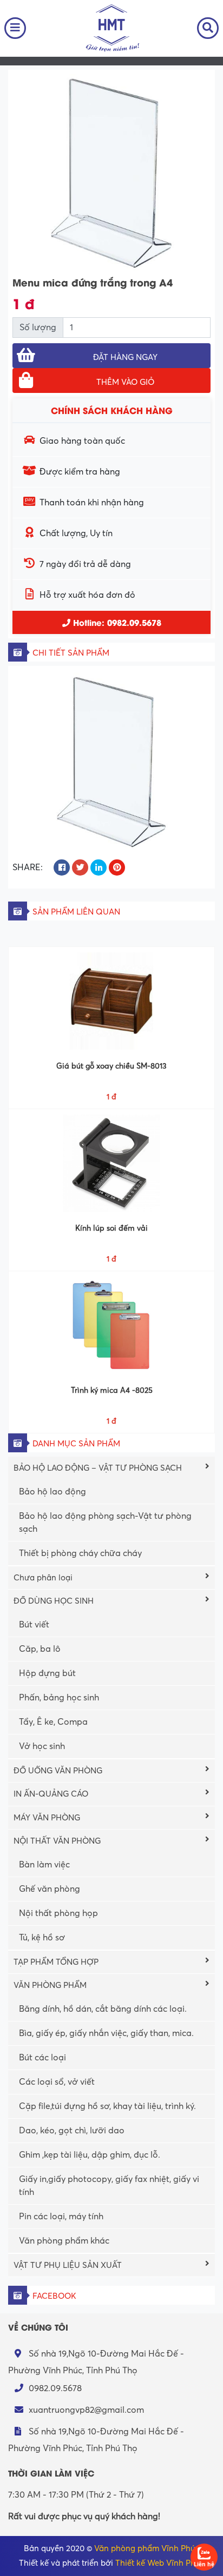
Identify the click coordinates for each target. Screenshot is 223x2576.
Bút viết (34, 1625)
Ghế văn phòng (50, 1889)
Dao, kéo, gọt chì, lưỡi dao (72, 2131)
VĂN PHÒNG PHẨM (50, 1985)
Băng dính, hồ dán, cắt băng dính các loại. (103, 2009)
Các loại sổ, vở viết (57, 2082)
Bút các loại (42, 2058)
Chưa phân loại (43, 1578)
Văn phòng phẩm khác (64, 2241)
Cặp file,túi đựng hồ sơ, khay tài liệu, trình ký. (107, 2106)
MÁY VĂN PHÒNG (47, 1818)
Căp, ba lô (40, 1649)
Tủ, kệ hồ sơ (42, 1938)
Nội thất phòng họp (58, 1913)
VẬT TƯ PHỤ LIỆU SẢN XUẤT (68, 2265)
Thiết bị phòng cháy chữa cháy (80, 1553)
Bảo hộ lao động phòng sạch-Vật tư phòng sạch (105, 1523)
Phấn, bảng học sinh (59, 1698)
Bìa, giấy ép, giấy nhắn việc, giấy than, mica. (106, 2033)
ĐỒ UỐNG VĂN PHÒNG (58, 1771)
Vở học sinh (42, 1746)
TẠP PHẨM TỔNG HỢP (56, 1962)
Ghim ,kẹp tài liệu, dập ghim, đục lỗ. (90, 2155)
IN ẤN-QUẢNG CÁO (51, 1794)
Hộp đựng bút (47, 1673)
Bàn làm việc (44, 1865)
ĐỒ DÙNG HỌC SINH (54, 1601)
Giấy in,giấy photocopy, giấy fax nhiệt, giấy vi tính (109, 2186)
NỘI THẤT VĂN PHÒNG (57, 1841)
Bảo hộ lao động (53, 1492)
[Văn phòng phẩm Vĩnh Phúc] (111, 28)
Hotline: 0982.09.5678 (116, 622)
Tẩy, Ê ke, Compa (53, 1722)
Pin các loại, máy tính (61, 2217)
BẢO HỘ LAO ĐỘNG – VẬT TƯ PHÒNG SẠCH (98, 1468)
